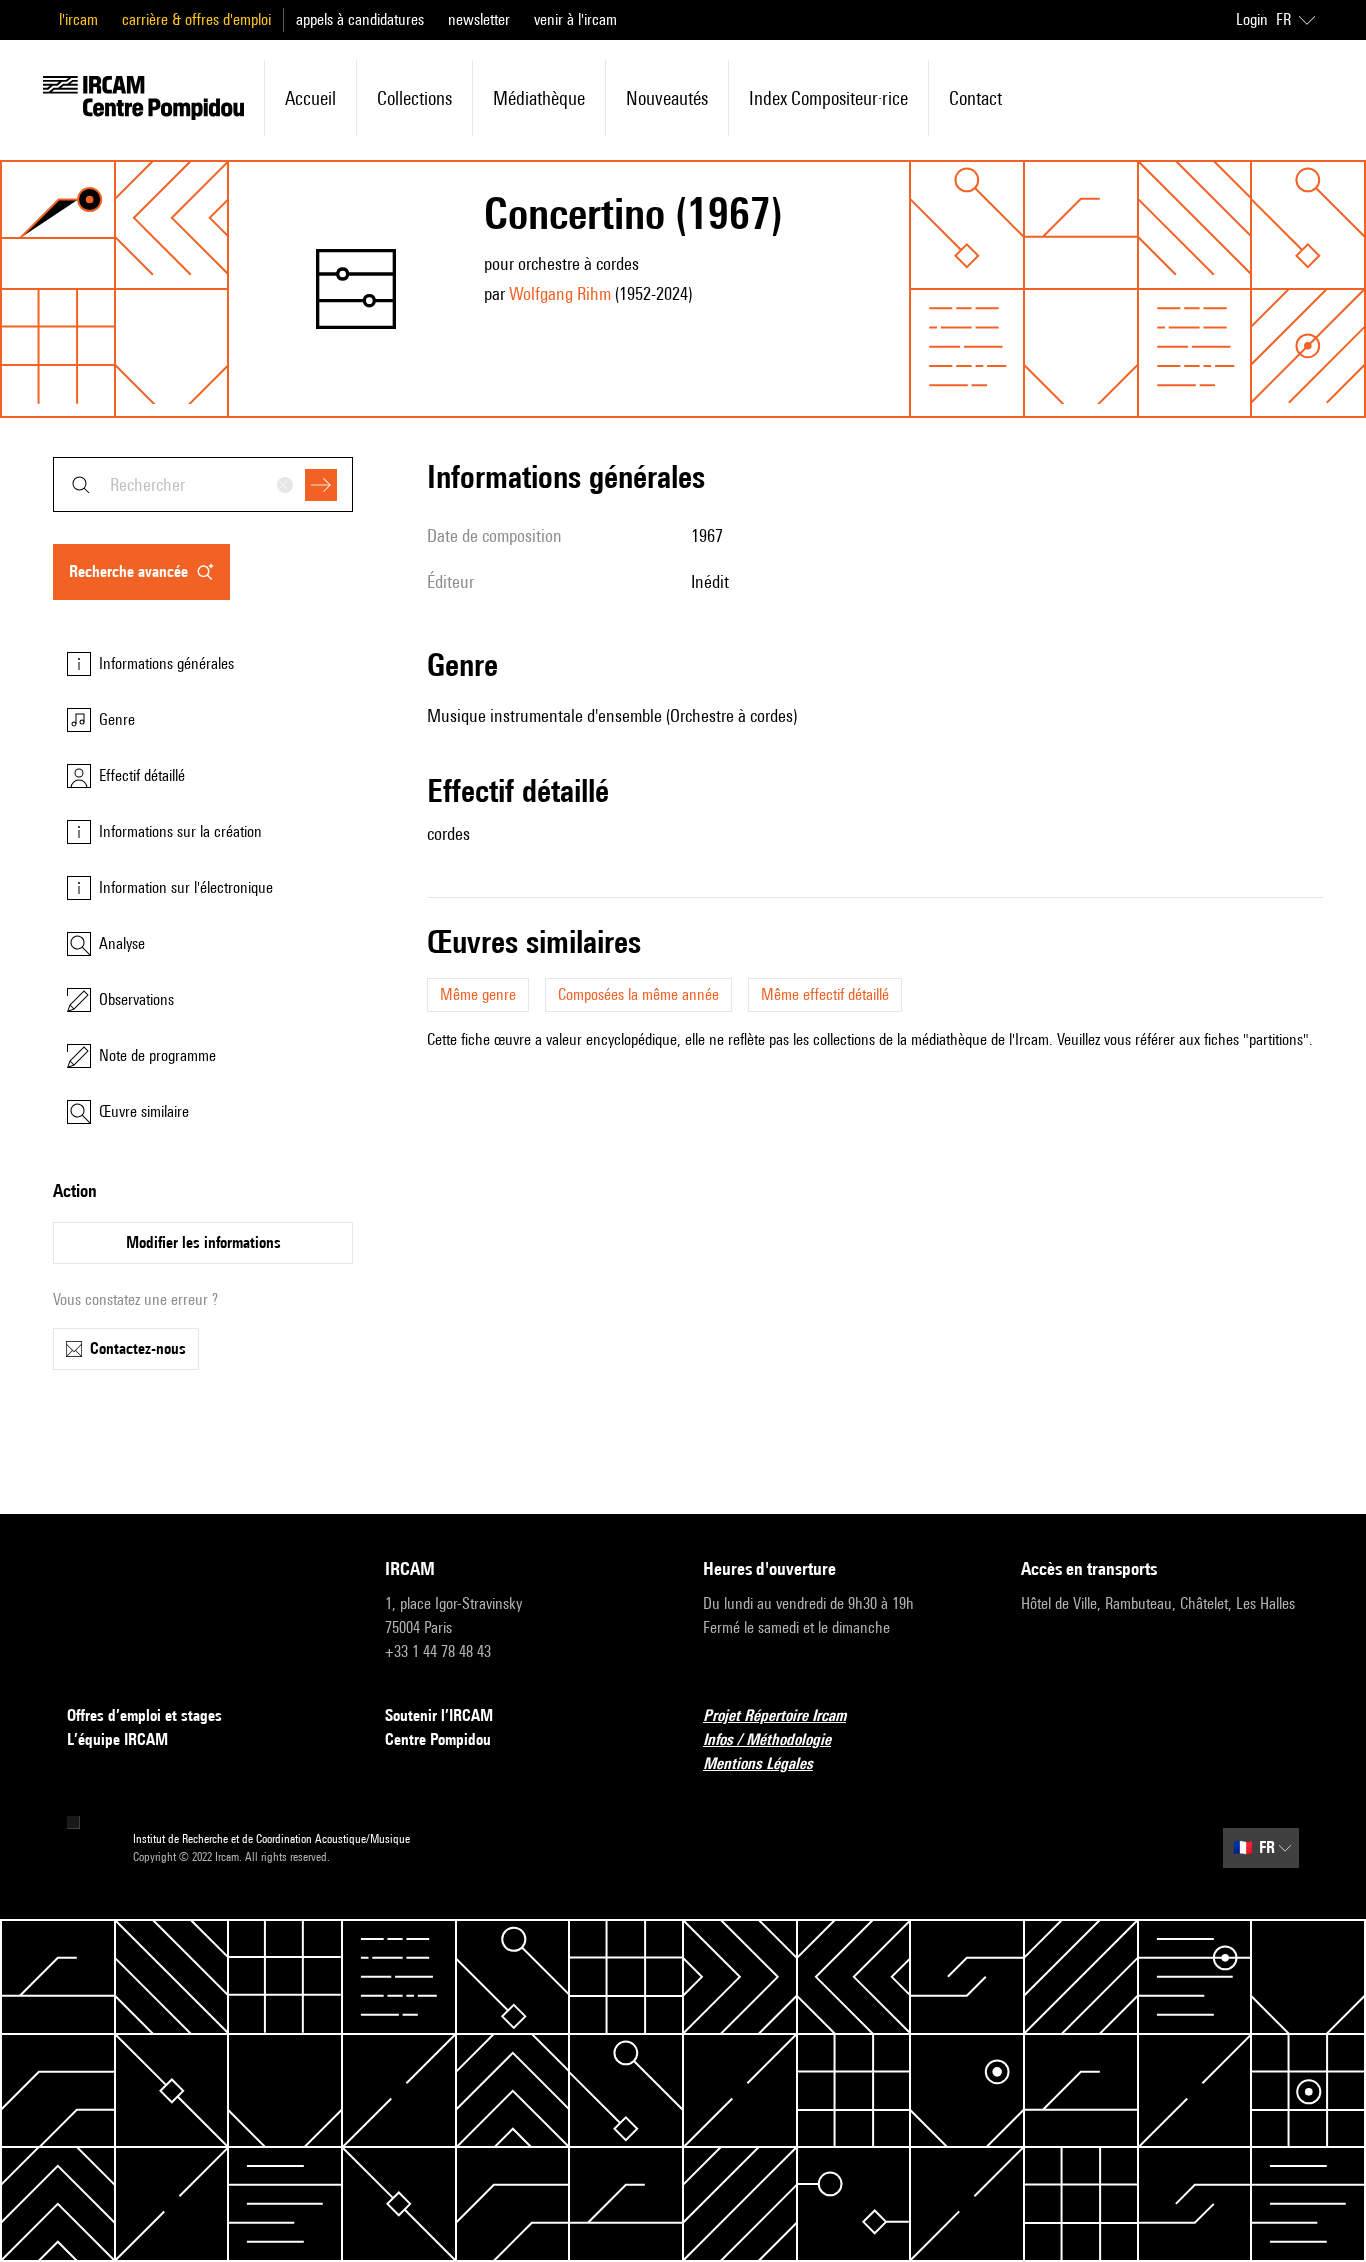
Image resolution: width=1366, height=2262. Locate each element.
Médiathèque (539, 98)
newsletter (479, 19)
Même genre (478, 994)
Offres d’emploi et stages (144, 1715)
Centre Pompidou (438, 1739)
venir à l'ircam (575, 19)
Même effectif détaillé (825, 994)
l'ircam (78, 19)
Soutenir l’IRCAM (439, 1715)
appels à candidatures (360, 19)
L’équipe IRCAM (117, 1739)
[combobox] (203, 484)
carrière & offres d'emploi (196, 19)
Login (1252, 19)
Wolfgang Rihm (560, 293)
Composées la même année (638, 994)
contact (975, 98)
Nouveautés (667, 98)
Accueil (310, 98)
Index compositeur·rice (828, 98)
